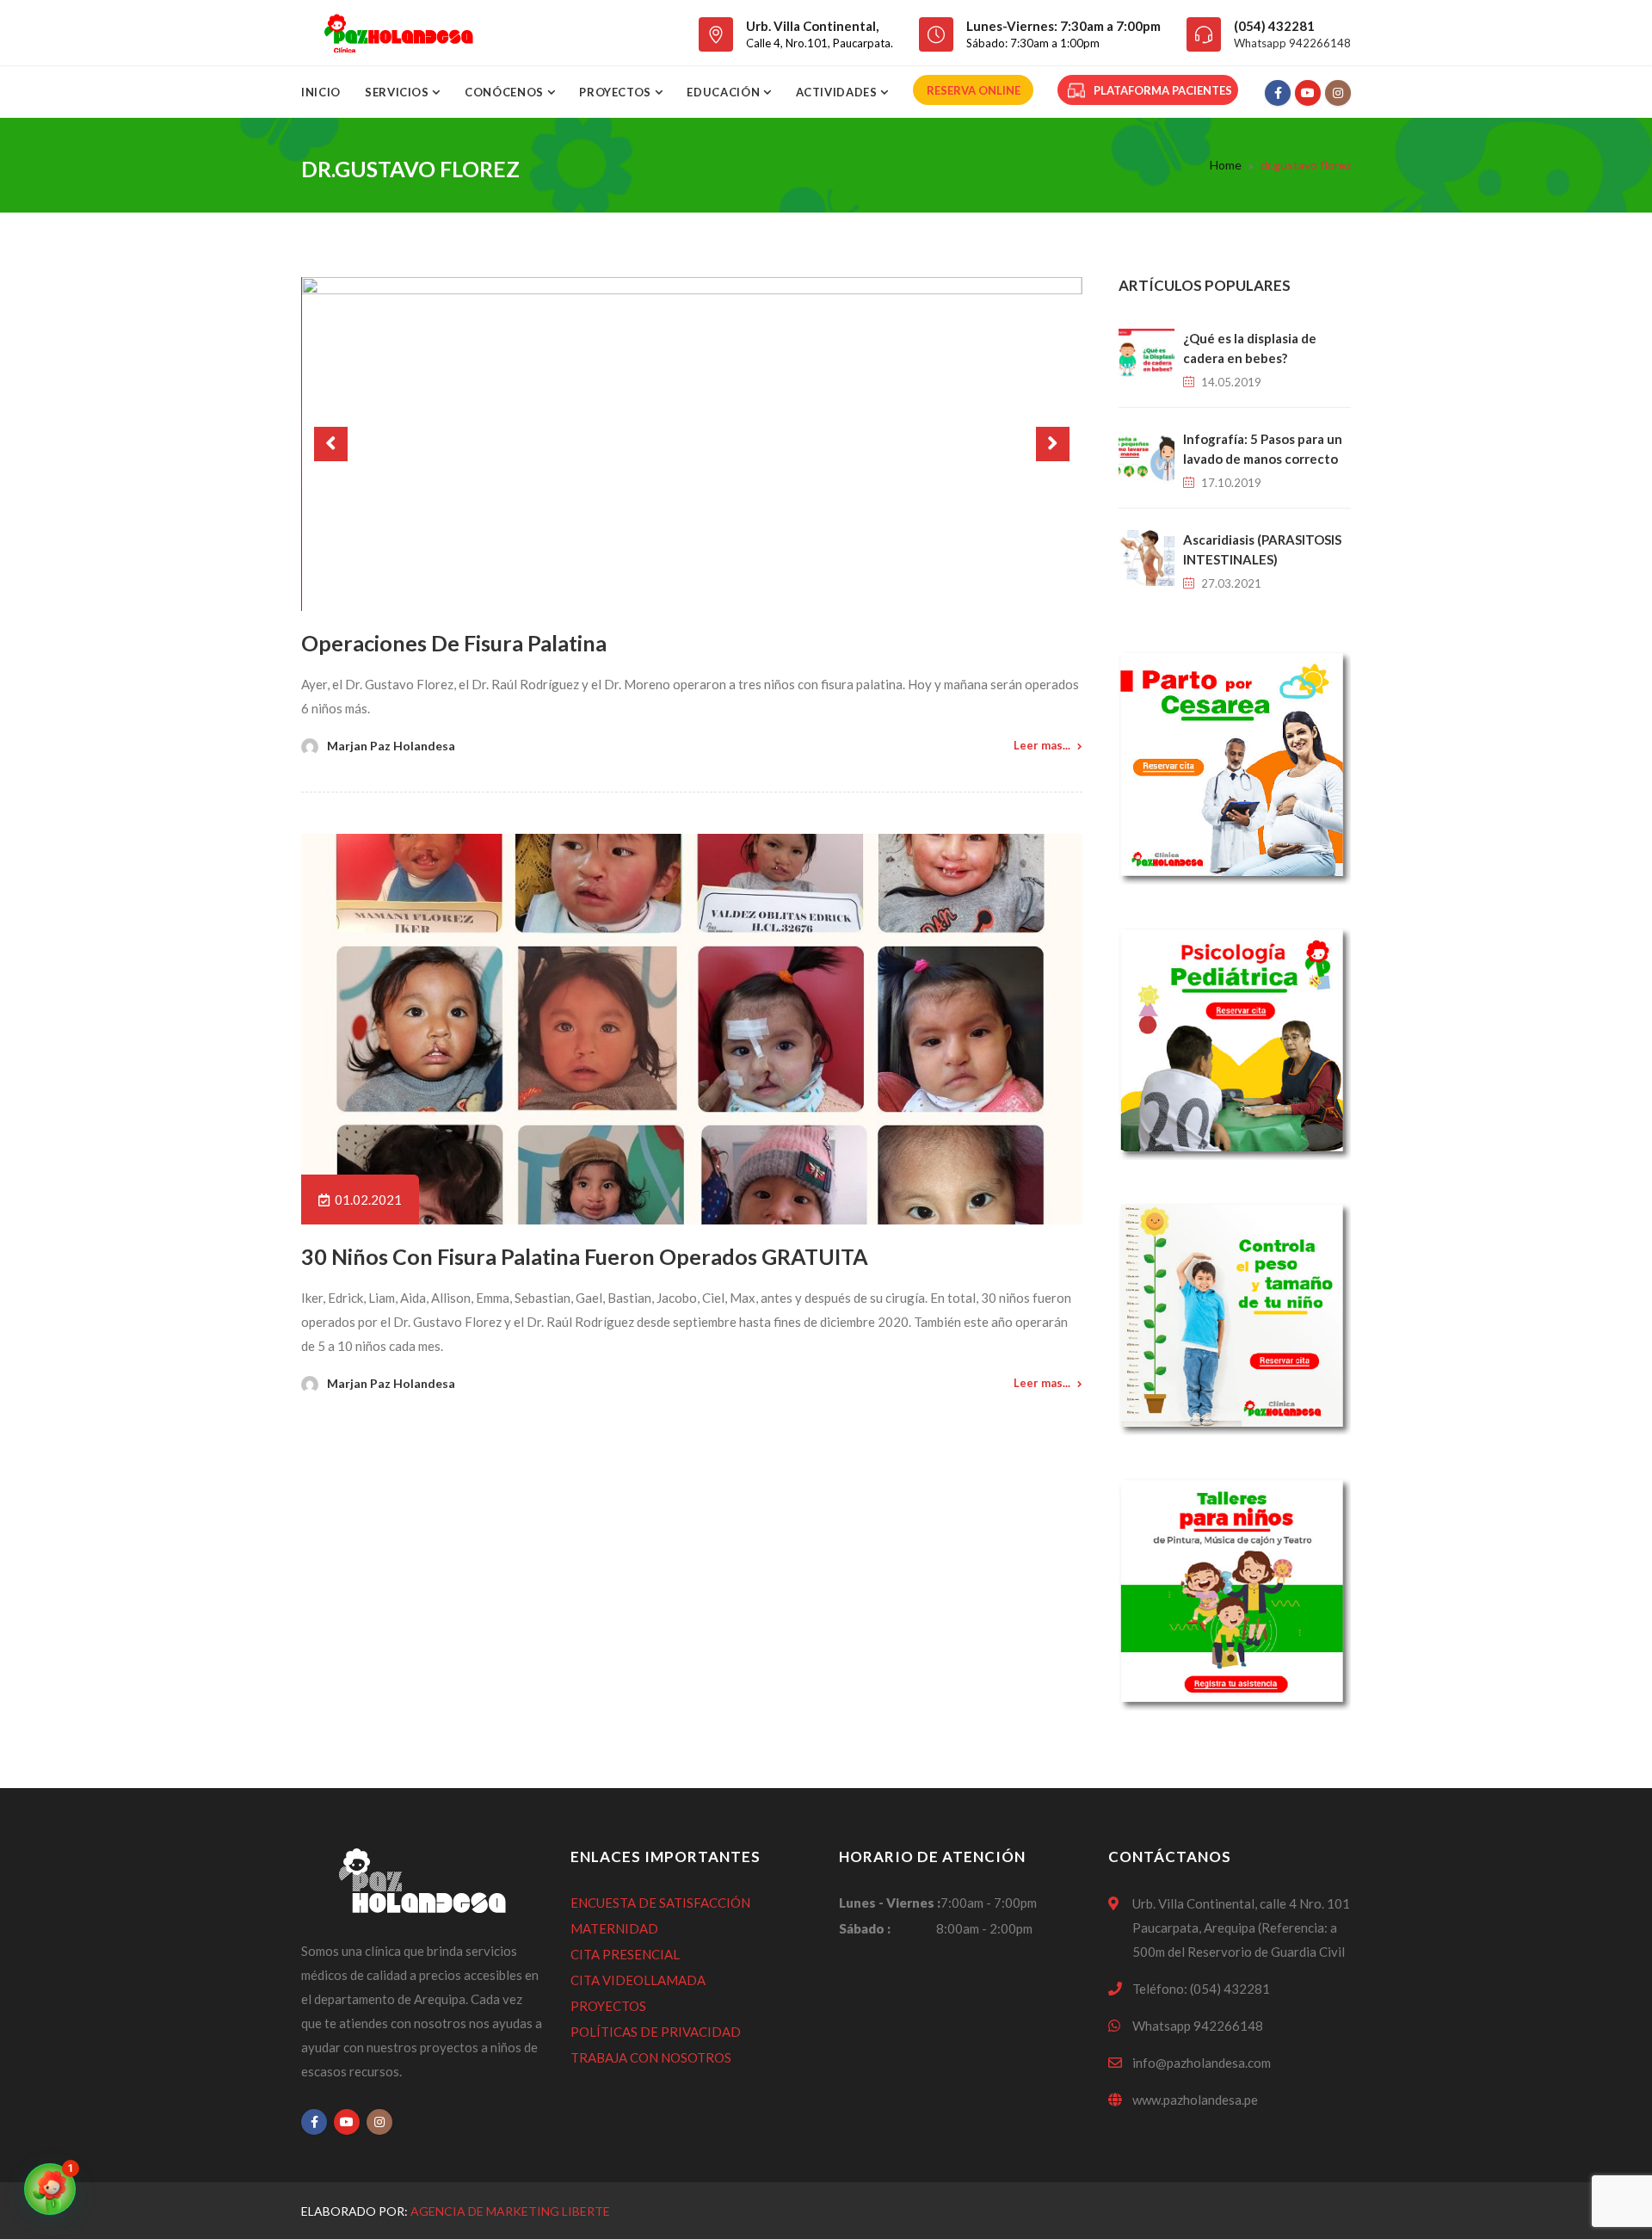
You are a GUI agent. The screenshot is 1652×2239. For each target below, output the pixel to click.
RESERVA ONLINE (974, 90)
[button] (50, 2189)
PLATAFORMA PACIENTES (1163, 90)
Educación (725, 92)
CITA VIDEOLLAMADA (638, 1980)
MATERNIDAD (614, 1928)
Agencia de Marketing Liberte (510, 2211)
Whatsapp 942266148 (1292, 43)
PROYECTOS (608, 2006)
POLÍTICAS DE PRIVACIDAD (656, 2032)
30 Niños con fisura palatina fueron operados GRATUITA (585, 1256)
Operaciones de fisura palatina (454, 643)
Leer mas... (1042, 745)
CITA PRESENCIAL (625, 1954)
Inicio (321, 92)
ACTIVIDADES (838, 92)
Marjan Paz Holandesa (391, 746)
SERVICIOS (399, 92)
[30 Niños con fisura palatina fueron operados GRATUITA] (692, 1029)
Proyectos (617, 92)
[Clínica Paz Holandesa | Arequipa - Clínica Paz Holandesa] (398, 33)
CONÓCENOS (506, 92)
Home (1226, 165)
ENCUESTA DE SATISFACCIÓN (660, 1903)
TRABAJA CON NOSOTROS (651, 2057)
